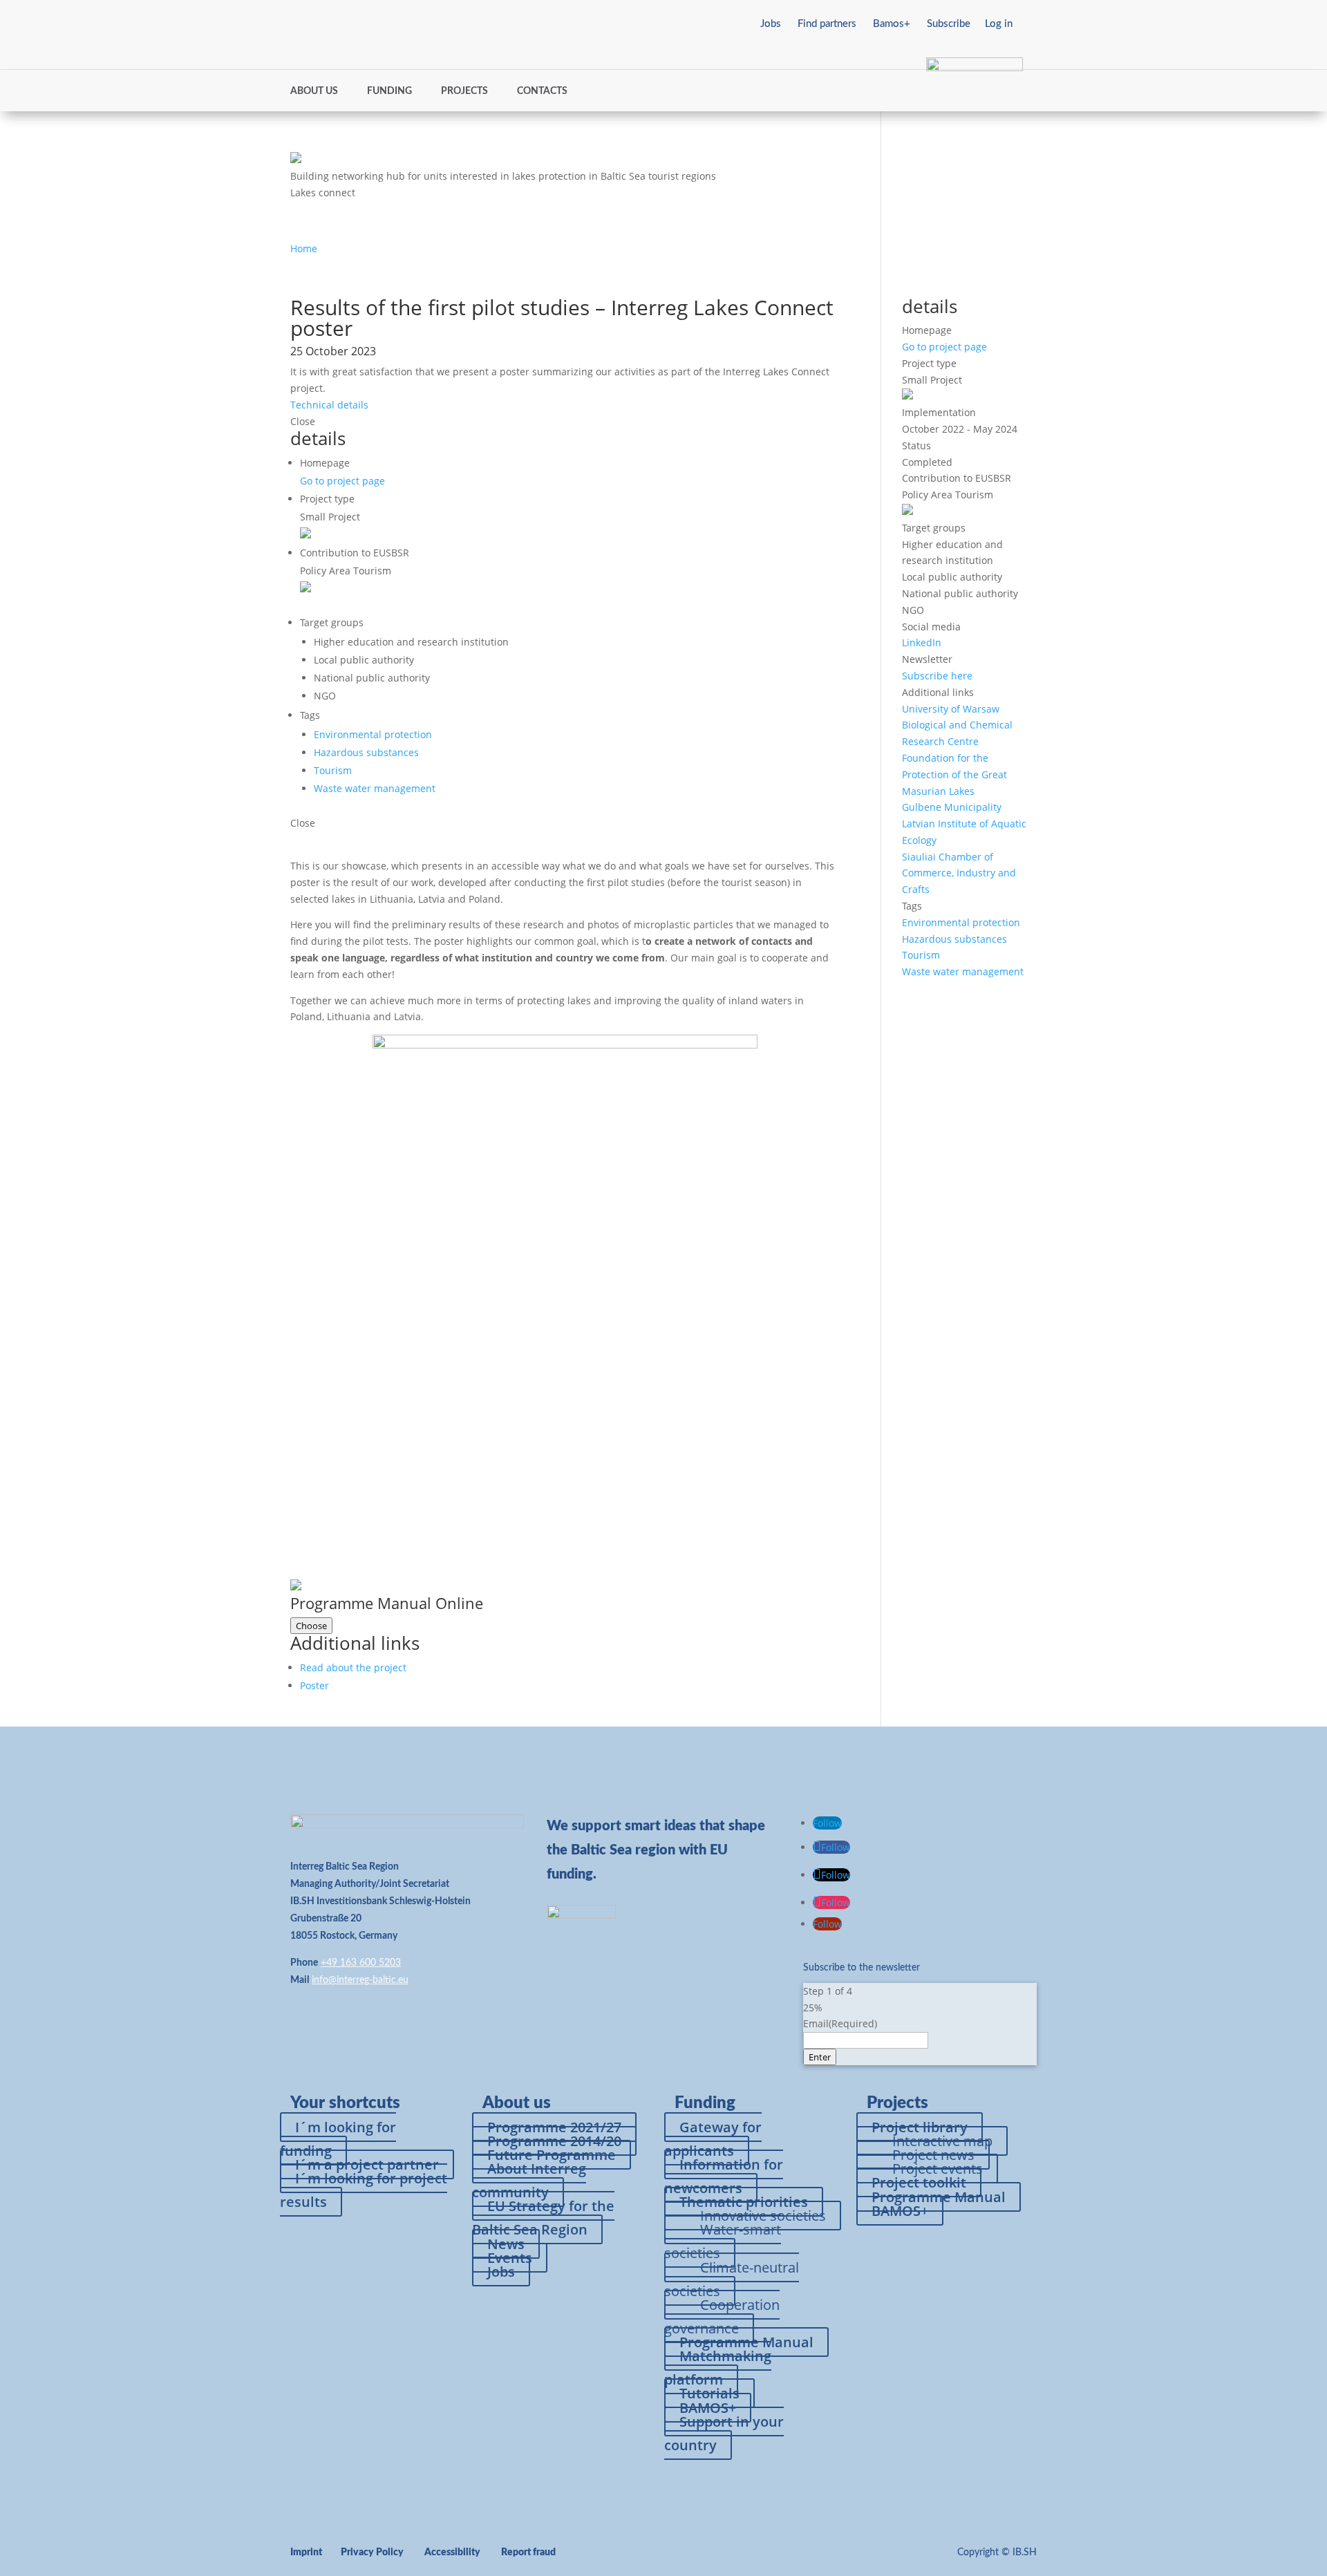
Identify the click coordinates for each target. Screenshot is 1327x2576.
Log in (999, 24)
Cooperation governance (722, 2316)
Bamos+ (892, 24)
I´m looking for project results (364, 2190)
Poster (314, 1685)
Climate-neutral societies (732, 2279)
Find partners (827, 24)
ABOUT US (314, 91)
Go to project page (342, 481)
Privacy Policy (372, 2553)
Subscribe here (937, 676)
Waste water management (375, 788)
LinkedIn (922, 642)
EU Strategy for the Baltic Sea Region (543, 2218)
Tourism (333, 770)
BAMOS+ (900, 2211)
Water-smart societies (723, 2241)
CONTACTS (542, 91)
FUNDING (389, 91)
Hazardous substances (366, 752)
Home (304, 248)
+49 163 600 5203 (361, 1963)
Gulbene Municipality (952, 807)
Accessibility (452, 2553)
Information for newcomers (724, 2176)
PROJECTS (464, 91)
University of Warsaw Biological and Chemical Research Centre (957, 725)
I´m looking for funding (338, 2139)
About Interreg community (529, 2180)
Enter (820, 2057)
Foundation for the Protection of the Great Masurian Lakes (954, 774)
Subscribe (949, 24)
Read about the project (353, 1667)
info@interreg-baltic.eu (360, 1980)
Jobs (771, 24)
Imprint (306, 2553)
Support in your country (724, 2433)
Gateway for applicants (713, 2139)
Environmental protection (373, 734)
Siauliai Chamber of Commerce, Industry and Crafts (959, 873)
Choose (311, 1626)
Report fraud (528, 2553)
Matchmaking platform (718, 2368)
